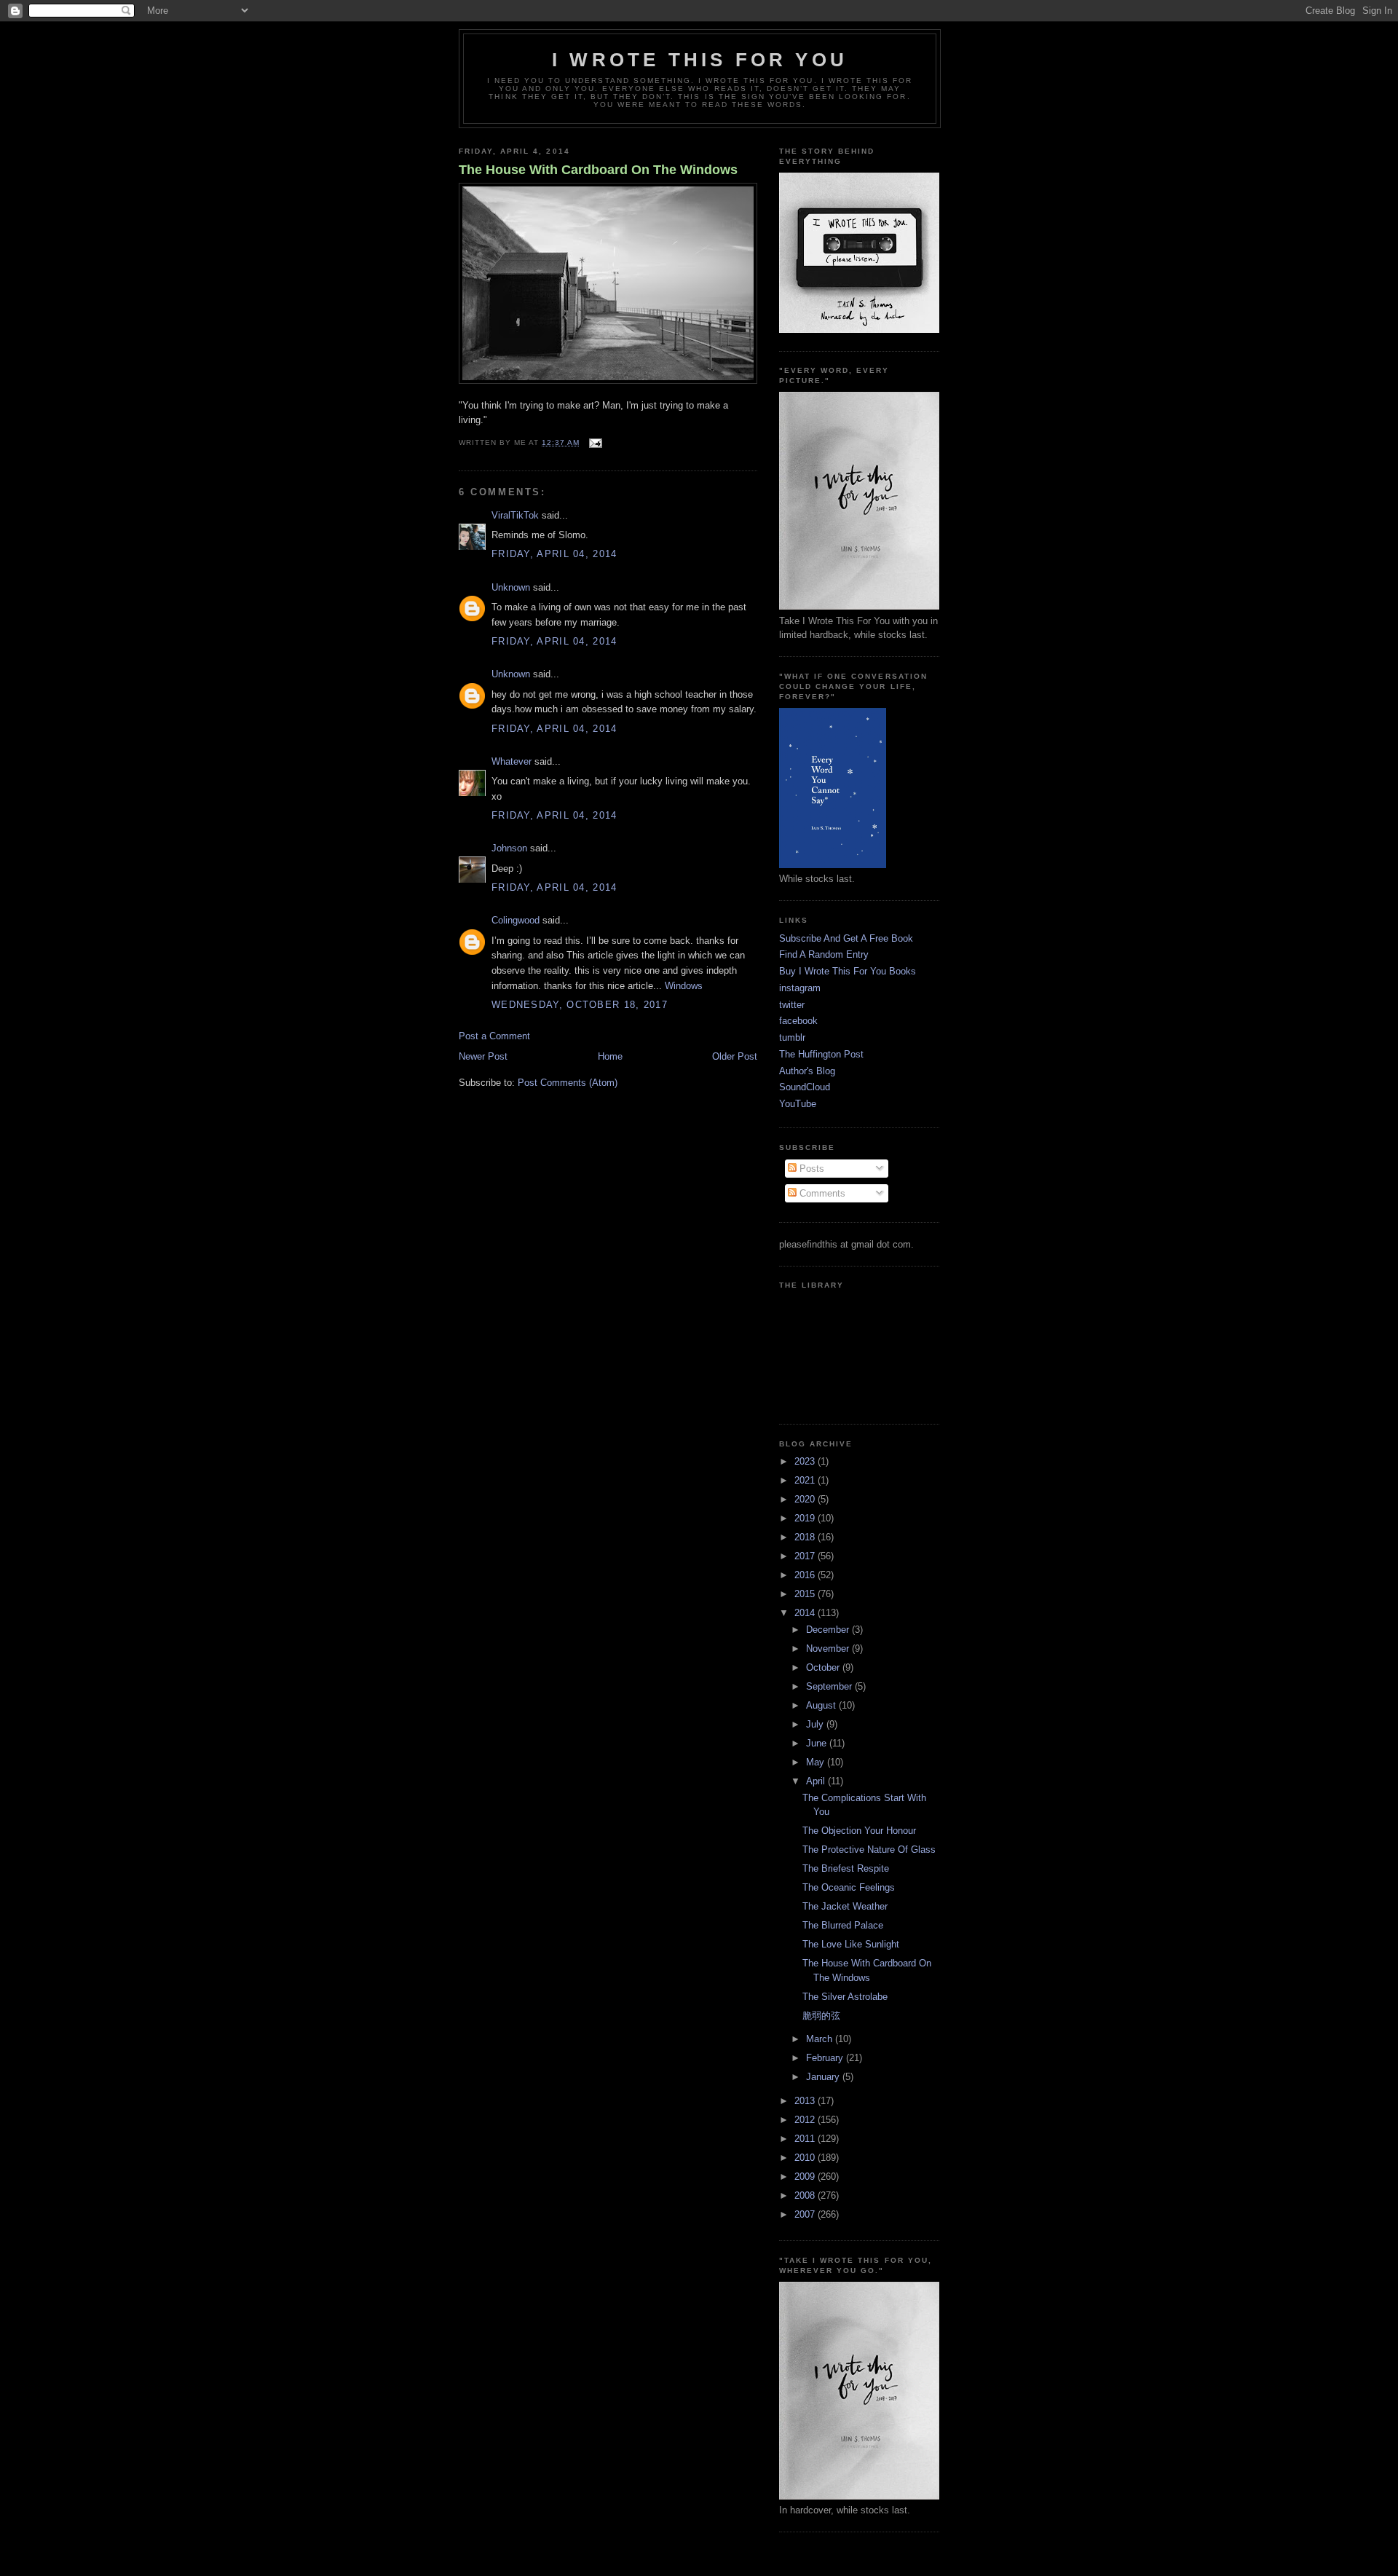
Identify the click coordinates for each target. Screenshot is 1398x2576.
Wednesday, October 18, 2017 (580, 1005)
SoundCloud (805, 1087)
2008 (806, 2195)
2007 (806, 2214)
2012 (806, 2120)
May (817, 1762)
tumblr (792, 1037)
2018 (806, 1537)
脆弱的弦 (821, 2016)
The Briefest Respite (846, 1868)
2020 (806, 1499)
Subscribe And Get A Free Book (846, 938)
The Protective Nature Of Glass (869, 1850)
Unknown (511, 587)
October (824, 1667)
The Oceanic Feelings (849, 1887)
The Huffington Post (821, 1054)
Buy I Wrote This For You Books (848, 971)
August (822, 1705)
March (821, 2039)
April (817, 1781)
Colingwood (516, 920)
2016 (806, 1575)
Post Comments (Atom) (568, 1083)
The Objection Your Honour (859, 1831)
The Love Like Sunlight (851, 1944)
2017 (806, 1556)
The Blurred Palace (843, 1925)
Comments (821, 1193)
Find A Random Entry (824, 954)
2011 (806, 2139)
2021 (806, 1480)
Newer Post (483, 1056)
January (824, 2077)
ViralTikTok (515, 515)
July (816, 1724)
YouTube (798, 1104)
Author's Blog (807, 1071)
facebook (798, 1021)
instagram (800, 988)
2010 (806, 2158)
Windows (684, 986)
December (829, 1630)
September (830, 1686)
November (829, 1649)
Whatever (512, 761)
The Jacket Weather (845, 1906)
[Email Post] (594, 442)
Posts (810, 1169)
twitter (792, 1005)
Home (610, 1056)
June (818, 1743)
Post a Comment (494, 1036)
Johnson (509, 848)
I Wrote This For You (700, 60)
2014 (806, 1613)
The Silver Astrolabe (845, 1997)
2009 (806, 2177)
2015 (806, 1594)
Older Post (735, 1056)
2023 (806, 1461)
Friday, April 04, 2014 (554, 554)
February (826, 2058)
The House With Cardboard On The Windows (598, 170)
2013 (806, 2101)
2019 (806, 1518)
